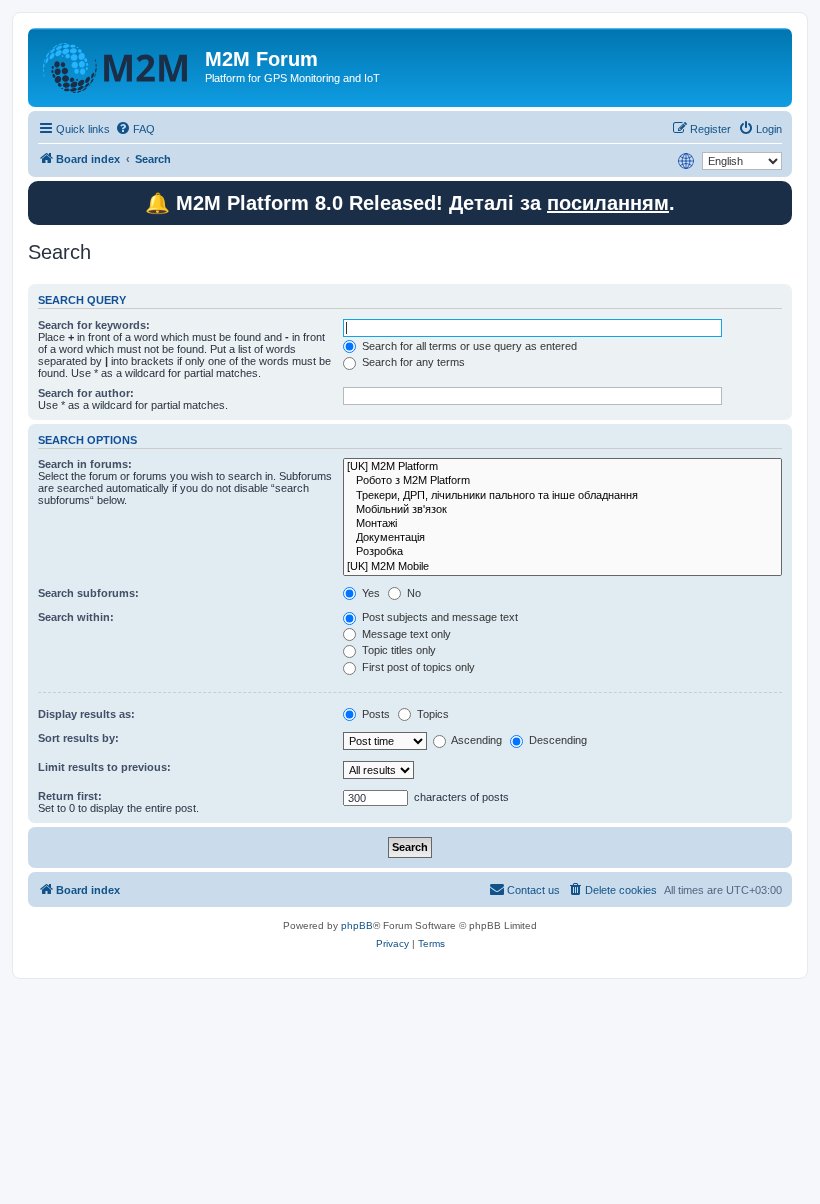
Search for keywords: (94, 325)
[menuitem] (135, 129)
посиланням (608, 203)
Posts (374, 714)
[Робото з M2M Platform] (562, 481)
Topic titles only (397, 650)
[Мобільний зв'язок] (562, 510)
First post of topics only (417, 667)
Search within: (76, 617)
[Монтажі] (562, 524)
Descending (556, 740)
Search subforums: (88, 593)
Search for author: (86, 393)
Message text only (405, 634)
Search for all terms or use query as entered (468, 346)
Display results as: (86, 714)
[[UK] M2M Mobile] (562, 567)
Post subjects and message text (438, 617)
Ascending (475, 740)
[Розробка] (562, 552)
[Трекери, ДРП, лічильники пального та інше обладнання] (562, 496)
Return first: (70, 796)
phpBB (357, 925)
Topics (431, 714)
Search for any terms (412, 362)
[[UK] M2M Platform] (562, 467)
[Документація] (562, 538)
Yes (369, 593)
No (412, 593)
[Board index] (119, 65)
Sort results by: (78, 738)
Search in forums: (85, 464)
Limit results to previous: (104, 767)
